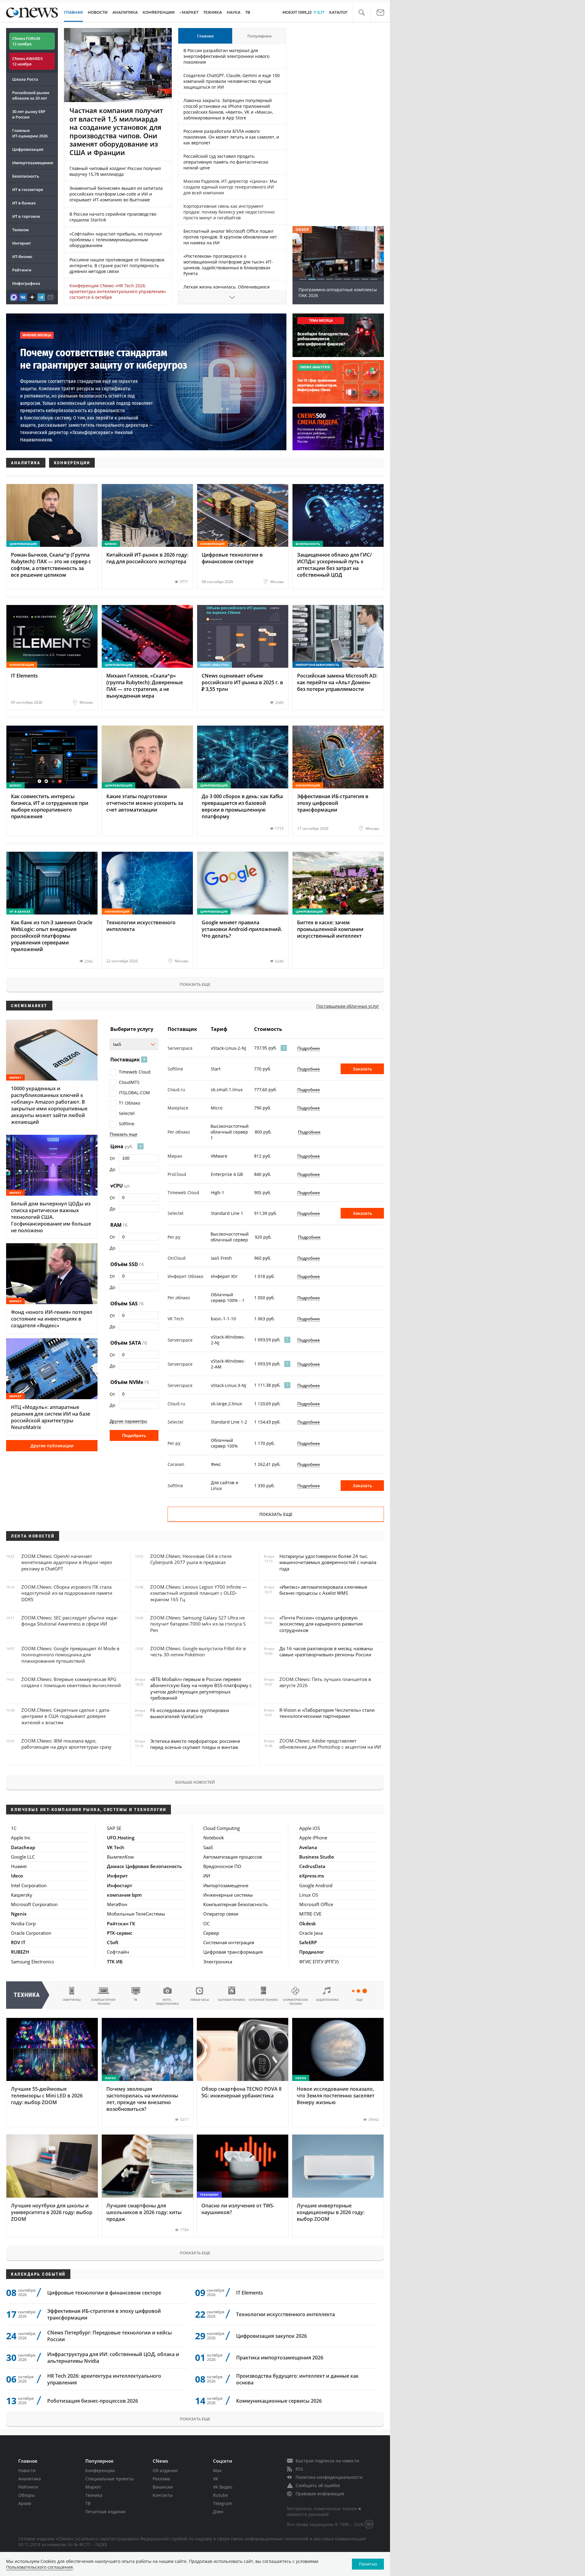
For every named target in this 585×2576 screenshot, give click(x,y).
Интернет (22, 243)
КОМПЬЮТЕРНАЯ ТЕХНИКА (103, 2002)
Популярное (259, 36)
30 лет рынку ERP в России (29, 114)
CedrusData (312, 1866)
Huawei (19, 1866)
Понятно (368, 2564)
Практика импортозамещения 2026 (280, 2358)
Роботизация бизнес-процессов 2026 (93, 2401)
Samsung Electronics (32, 1962)
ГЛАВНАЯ (73, 12)
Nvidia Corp (23, 1923)
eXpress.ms (312, 1876)
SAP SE (114, 1828)
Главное (205, 36)
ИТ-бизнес (22, 257)
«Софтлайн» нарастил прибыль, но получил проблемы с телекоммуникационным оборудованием (116, 240)
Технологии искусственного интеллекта (285, 2314)
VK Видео (223, 2487)
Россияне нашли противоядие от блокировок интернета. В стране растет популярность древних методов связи (117, 265)
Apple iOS (310, 1828)
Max (217, 2470)
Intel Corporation (29, 1885)
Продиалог (312, 1952)
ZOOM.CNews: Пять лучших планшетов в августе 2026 (325, 1682)
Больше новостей (195, 1782)
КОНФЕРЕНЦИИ (159, 12)
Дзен (218, 2512)
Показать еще (195, 984)
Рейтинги (22, 270)
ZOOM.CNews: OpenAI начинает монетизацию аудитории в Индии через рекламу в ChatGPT (67, 1562)
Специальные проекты (110, 2479)
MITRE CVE (310, 1914)
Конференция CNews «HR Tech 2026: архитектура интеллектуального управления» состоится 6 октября (118, 291)
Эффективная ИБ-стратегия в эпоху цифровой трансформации (104, 2314)
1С (14, 1828)
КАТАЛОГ (338, 12)
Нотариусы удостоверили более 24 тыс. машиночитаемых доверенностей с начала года (328, 1562)
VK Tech (116, 1847)
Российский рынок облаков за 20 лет (31, 95)
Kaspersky (22, 1895)
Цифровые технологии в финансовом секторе (104, 2293)
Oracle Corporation (31, 1933)
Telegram (223, 2503)
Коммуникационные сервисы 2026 (279, 2401)
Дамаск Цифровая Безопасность (144, 1866)
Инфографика (26, 283)
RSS (299, 2469)
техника (27, 1995)
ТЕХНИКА (213, 12)
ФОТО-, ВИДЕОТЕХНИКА (168, 2002)
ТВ (248, 12)
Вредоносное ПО (222, 1866)
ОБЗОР (302, 230)
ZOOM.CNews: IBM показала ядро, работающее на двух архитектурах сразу (66, 1744)
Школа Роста (25, 79)
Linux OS (309, 1895)
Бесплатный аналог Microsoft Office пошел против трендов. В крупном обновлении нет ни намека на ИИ (230, 237)
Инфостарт (120, 1885)
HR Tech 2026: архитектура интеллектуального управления (104, 2379)
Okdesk (308, 1923)
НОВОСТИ (98, 12)
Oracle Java (311, 1933)
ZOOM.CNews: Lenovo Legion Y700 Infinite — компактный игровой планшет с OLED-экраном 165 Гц (199, 1593)
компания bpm (124, 1895)
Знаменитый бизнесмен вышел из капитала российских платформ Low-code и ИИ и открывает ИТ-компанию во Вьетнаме (116, 194)
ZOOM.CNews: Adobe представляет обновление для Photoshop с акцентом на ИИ (330, 1744)
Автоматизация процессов (233, 1857)
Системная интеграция (229, 1942)
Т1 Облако (129, 1103)
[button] (362, 13)
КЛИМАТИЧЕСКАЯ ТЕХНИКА (295, 2002)
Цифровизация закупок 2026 (271, 2336)
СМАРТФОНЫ (72, 2000)
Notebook (214, 1838)
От (112, 1158)
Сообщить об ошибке (318, 2485)
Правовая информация (320, 2494)
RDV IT (18, 1942)
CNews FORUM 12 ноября (26, 41)
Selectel (127, 1113)
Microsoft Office (316, 1904)
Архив (25, 2503)
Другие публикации (52, 1446)
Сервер (211, 1933)
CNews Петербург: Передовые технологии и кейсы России (110, 2336)
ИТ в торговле (26, 216)
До (112, 1169)
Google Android (316, 1885)
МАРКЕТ (190, 12)
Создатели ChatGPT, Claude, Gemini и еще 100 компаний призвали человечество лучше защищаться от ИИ (232, 81)
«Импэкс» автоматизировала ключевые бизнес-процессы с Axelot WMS (323, 1590)
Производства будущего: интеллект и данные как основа (297, 2379)
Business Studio (317, 1857)
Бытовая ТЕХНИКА (232, 2000)
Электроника (218, 1962)
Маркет (93, 2487)
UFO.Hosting (121, 1838)
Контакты (163, 2495)
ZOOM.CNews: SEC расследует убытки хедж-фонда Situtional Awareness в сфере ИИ (70, 1621)
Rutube (220, 2495)
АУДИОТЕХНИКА (327, 2000)
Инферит (117, 1876)
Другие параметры (128, 1421)
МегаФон (117, 1904)
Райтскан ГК (121, 1923)
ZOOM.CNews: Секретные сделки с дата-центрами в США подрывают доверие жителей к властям (66, 1716)
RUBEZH (20, 1952)
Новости (27, 2470)
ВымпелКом (120, 1857)
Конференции (100, 2470)
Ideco (17, 1876)
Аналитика (125, 12)
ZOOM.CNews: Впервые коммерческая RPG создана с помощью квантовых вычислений (71, 1682)
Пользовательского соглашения (39, 2567)
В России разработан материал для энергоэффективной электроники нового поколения (226, 56)
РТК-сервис (120, 1933)
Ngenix (19, 1914)
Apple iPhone (313, 1838)
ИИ (207, 1876)
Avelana (308, 1847)
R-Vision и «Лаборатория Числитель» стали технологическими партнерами (327, 1713)
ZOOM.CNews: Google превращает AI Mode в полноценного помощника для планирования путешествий (70, 1655)
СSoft (113, 1942)
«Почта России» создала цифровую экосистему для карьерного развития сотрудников (321, 1624)
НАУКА (234, 12)
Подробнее (309, 1048)
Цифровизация (28, 149)
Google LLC (23, 1857)
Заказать (362, 1069)
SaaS (208, 1847)
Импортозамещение (33, 163)
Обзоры (27, 2495)
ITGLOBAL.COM (134, 1093)
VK (216, 2479)
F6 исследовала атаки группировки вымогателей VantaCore (190, 1713)
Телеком (20, 230)
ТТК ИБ (115, 1962)
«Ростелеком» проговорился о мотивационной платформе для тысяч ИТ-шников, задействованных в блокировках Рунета (228, 265)
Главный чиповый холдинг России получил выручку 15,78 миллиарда (115, 171)
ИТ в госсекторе (28, 189)
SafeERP (308, 1942)
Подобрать (134, 1435)
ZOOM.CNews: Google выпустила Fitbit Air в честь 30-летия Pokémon (198, 1651)
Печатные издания (105, 2512)
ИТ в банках (24, 203)
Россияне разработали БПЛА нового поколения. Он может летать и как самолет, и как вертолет (231, 137)
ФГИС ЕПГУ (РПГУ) (319, 1962)
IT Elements (250, 2293)
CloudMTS (129, 1082)
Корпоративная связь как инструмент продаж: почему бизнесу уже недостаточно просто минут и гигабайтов (229, 212)
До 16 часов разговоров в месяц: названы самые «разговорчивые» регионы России (326, 1651)
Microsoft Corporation (34, 1904)
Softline (127, 1124)
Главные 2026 (30, 133)
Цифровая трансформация (233, 1952)
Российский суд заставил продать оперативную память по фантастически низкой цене (226, 162)
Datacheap (23, 1847)
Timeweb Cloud (135, 1072)
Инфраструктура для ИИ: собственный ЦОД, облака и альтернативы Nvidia (113, 2358)
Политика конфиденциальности (329, 2477)
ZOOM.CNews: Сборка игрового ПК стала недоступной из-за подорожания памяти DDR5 (67, 1593)
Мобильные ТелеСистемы (136, 1914)
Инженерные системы (228, 1895)
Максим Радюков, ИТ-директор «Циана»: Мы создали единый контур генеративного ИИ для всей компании (230, 187)
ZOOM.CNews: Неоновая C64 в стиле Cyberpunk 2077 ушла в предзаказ (191, 1559)
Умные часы (200, 2000)
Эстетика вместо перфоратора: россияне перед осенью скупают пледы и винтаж (195, 1744)
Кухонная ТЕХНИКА (263, 2000)
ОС (206, 1923)
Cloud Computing (222, 1828)
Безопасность (26, 176)
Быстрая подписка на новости (327, 2461)
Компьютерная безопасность (236, 1904)
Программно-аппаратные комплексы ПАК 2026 (338, 292)
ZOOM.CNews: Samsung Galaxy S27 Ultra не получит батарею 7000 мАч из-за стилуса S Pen (198, 1624)
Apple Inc (21, 1838)
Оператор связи (221, 1914)
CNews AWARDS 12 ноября (27, 61)
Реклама (161, 2479)
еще (360, 2000)
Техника (94, 2495)
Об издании (165, 2470)
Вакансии (163, 2487)
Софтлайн (118, 1952)
